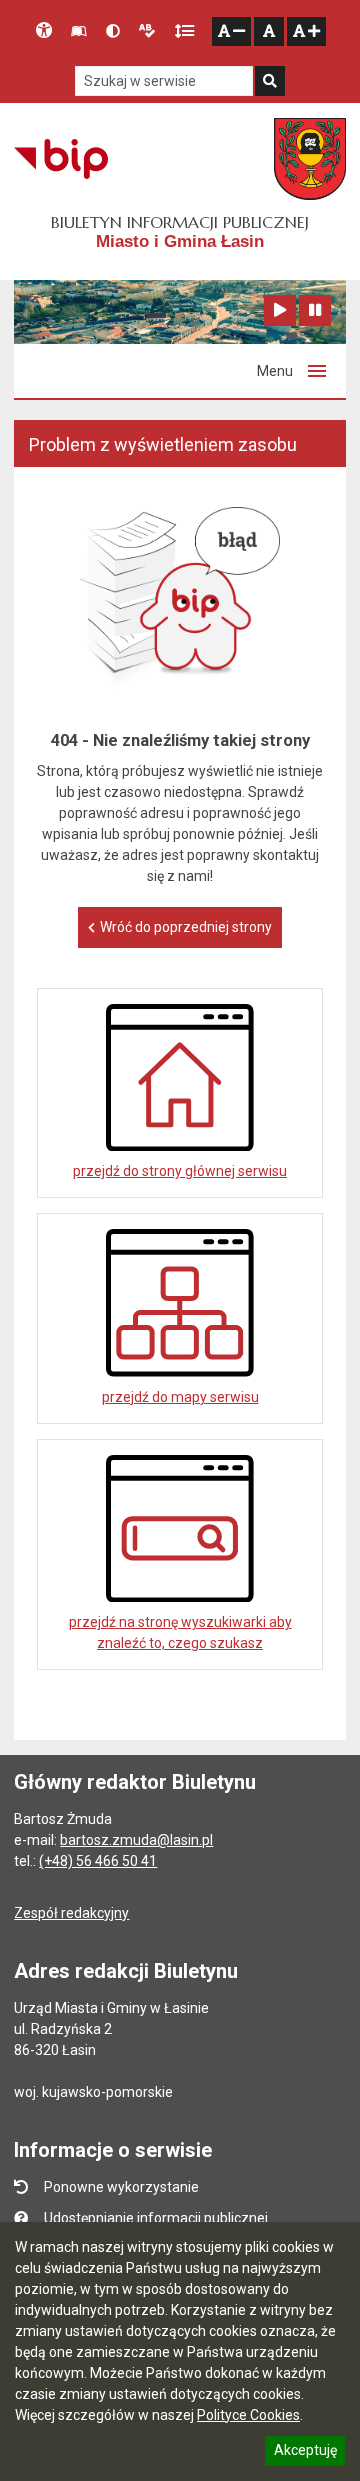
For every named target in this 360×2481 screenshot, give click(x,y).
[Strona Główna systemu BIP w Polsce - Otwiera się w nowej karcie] (60, 159)
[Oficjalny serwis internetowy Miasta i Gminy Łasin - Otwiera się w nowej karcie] (309, 159)
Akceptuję (305, 2453)
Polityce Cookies (248, 2415)
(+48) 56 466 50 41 (98, 1861)
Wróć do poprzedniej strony (186, 927)
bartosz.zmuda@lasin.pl (136, 1840)
